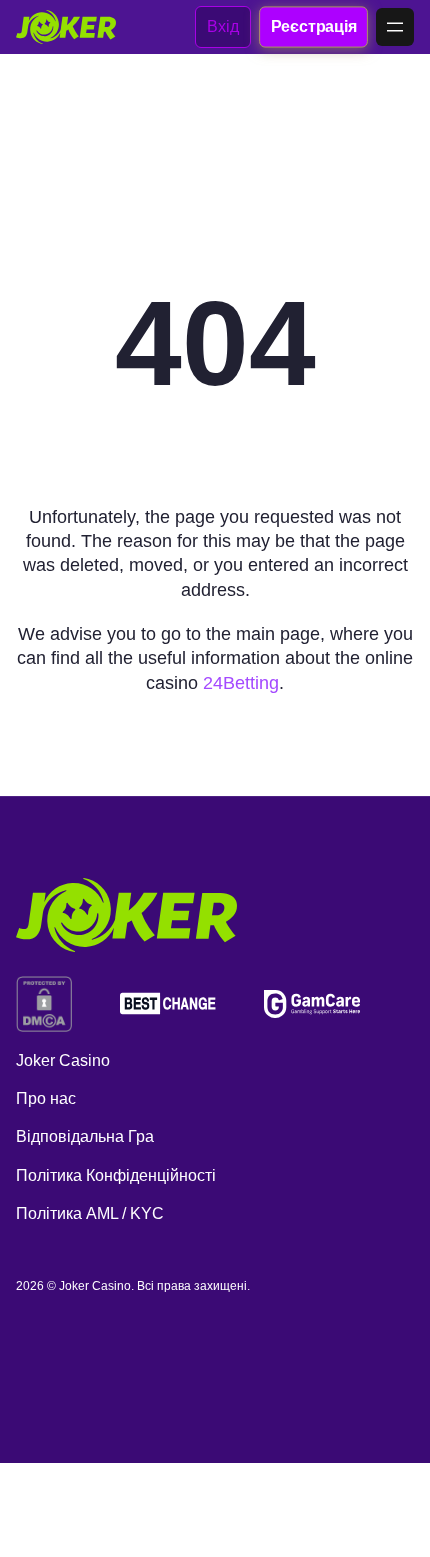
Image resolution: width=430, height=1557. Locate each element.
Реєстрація (313, 26)
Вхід (223, 26)
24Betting (241, 683)
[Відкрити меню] (395, 27)
